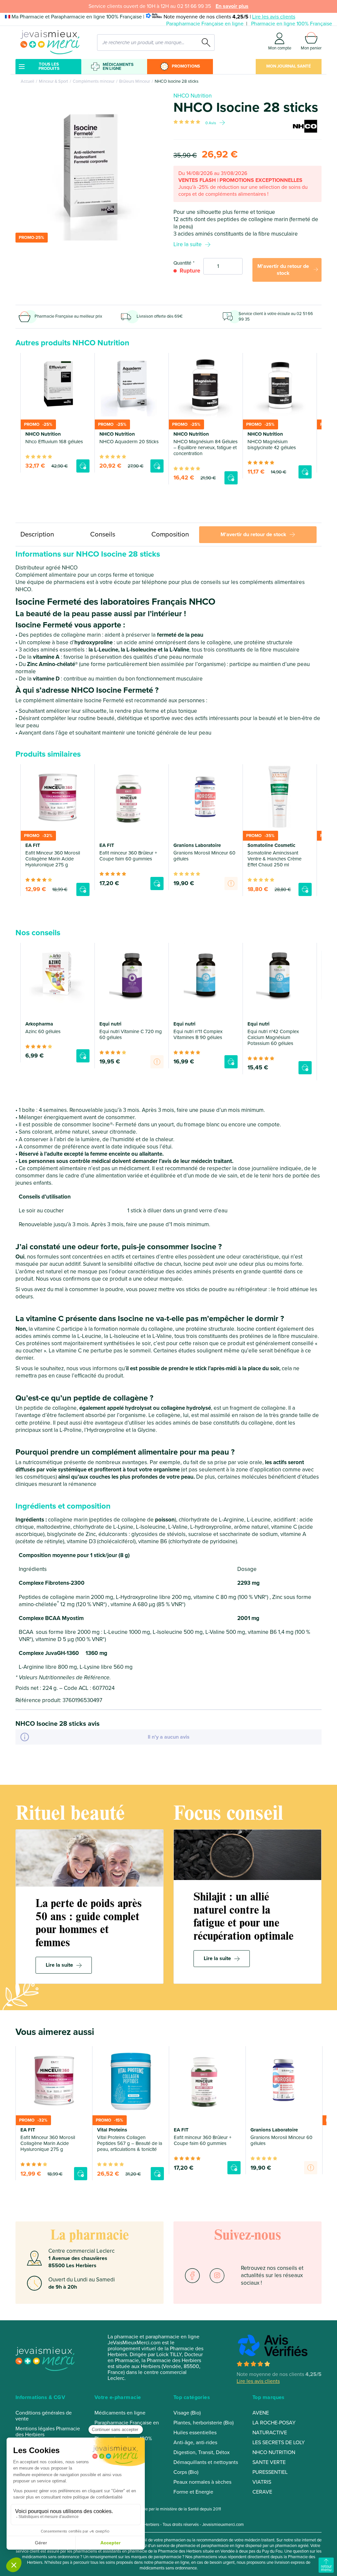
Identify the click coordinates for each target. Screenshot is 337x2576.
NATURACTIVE (270, 2433)
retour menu (326, 2568)
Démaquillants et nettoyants (206, 2462)
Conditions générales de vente (44, 2416)
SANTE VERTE (269, 2462)
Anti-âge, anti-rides (195, 2443)
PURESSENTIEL (270, 2472)
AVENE (261, 2413)
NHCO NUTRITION (274, 2452)
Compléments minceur (94, 81)
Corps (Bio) (186, 2472)
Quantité (182, 263)
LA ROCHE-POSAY (274, 2423)
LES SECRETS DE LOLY (279, 2443)
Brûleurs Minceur (135, 81)
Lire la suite (188, 244)
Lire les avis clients (274, 17)
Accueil (27, 81)
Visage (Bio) (187, 2413)
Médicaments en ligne (118, 67)
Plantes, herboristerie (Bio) (204, 2423)
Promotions (186, 66)
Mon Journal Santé (289, 66)
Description (37, 534)
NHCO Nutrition (193, 96)
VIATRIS (262, 2482)
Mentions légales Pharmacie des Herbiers (48, 2432)
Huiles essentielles (195, 2433)
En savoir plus (232, 6)
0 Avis (211, 123)
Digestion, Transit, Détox (202, 2452)
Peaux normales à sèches (202, 2482)
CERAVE (262, 2492)
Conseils (103, 534)
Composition (170, 534)
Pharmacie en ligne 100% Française (292, 24)
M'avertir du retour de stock (283, 270)
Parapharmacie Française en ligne (205, 24)
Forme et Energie (193, 2492)
